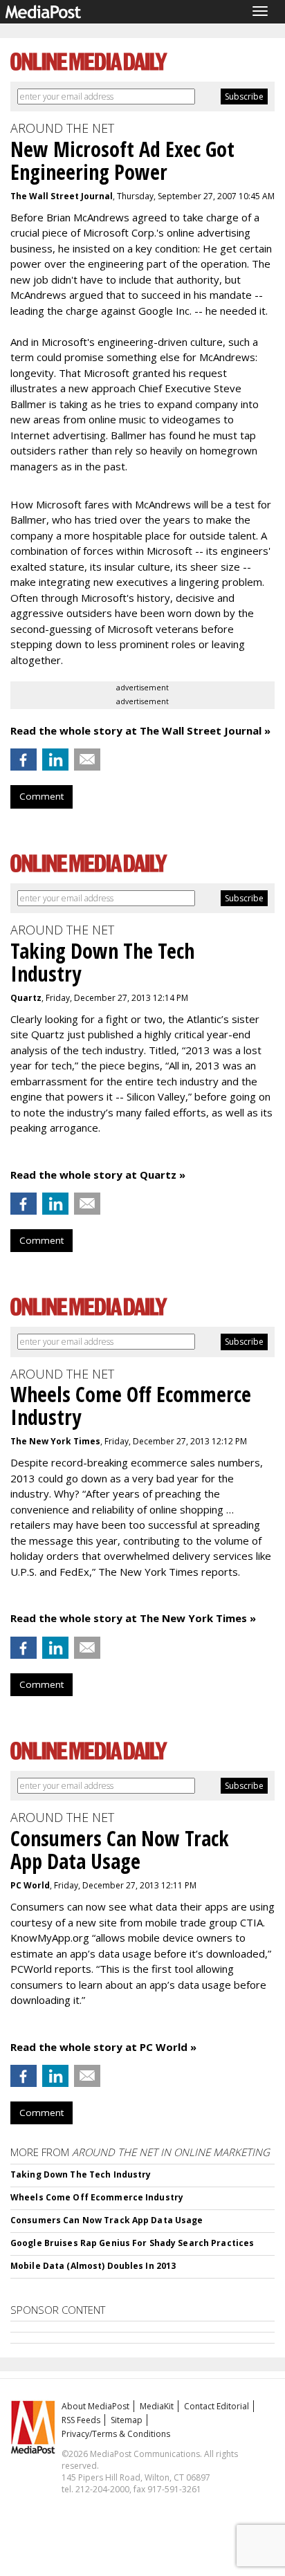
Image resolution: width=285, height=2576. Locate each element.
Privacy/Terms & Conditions (116, 2434)
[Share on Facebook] (24, 760)
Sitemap (127, 2420)
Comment (42, 796)
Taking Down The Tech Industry (81, 2174)
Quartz (26, 998)
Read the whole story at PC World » (103, 2047)
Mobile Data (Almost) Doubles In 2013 (93, 2266)
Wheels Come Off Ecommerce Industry (97, 2197)
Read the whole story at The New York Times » (133, 1618)
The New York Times (55, 1441)
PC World (30, 1885)
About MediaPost (95, 2406)
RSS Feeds (81, 2420)
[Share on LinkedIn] (55, 760)
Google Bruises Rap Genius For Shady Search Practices (132, 2243)
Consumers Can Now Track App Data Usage (107, 2220)
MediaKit (157, 2406)
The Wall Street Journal (62, 196)
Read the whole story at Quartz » (98, 1175)
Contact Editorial (217, 2406)
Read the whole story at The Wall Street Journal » (140, 730)
